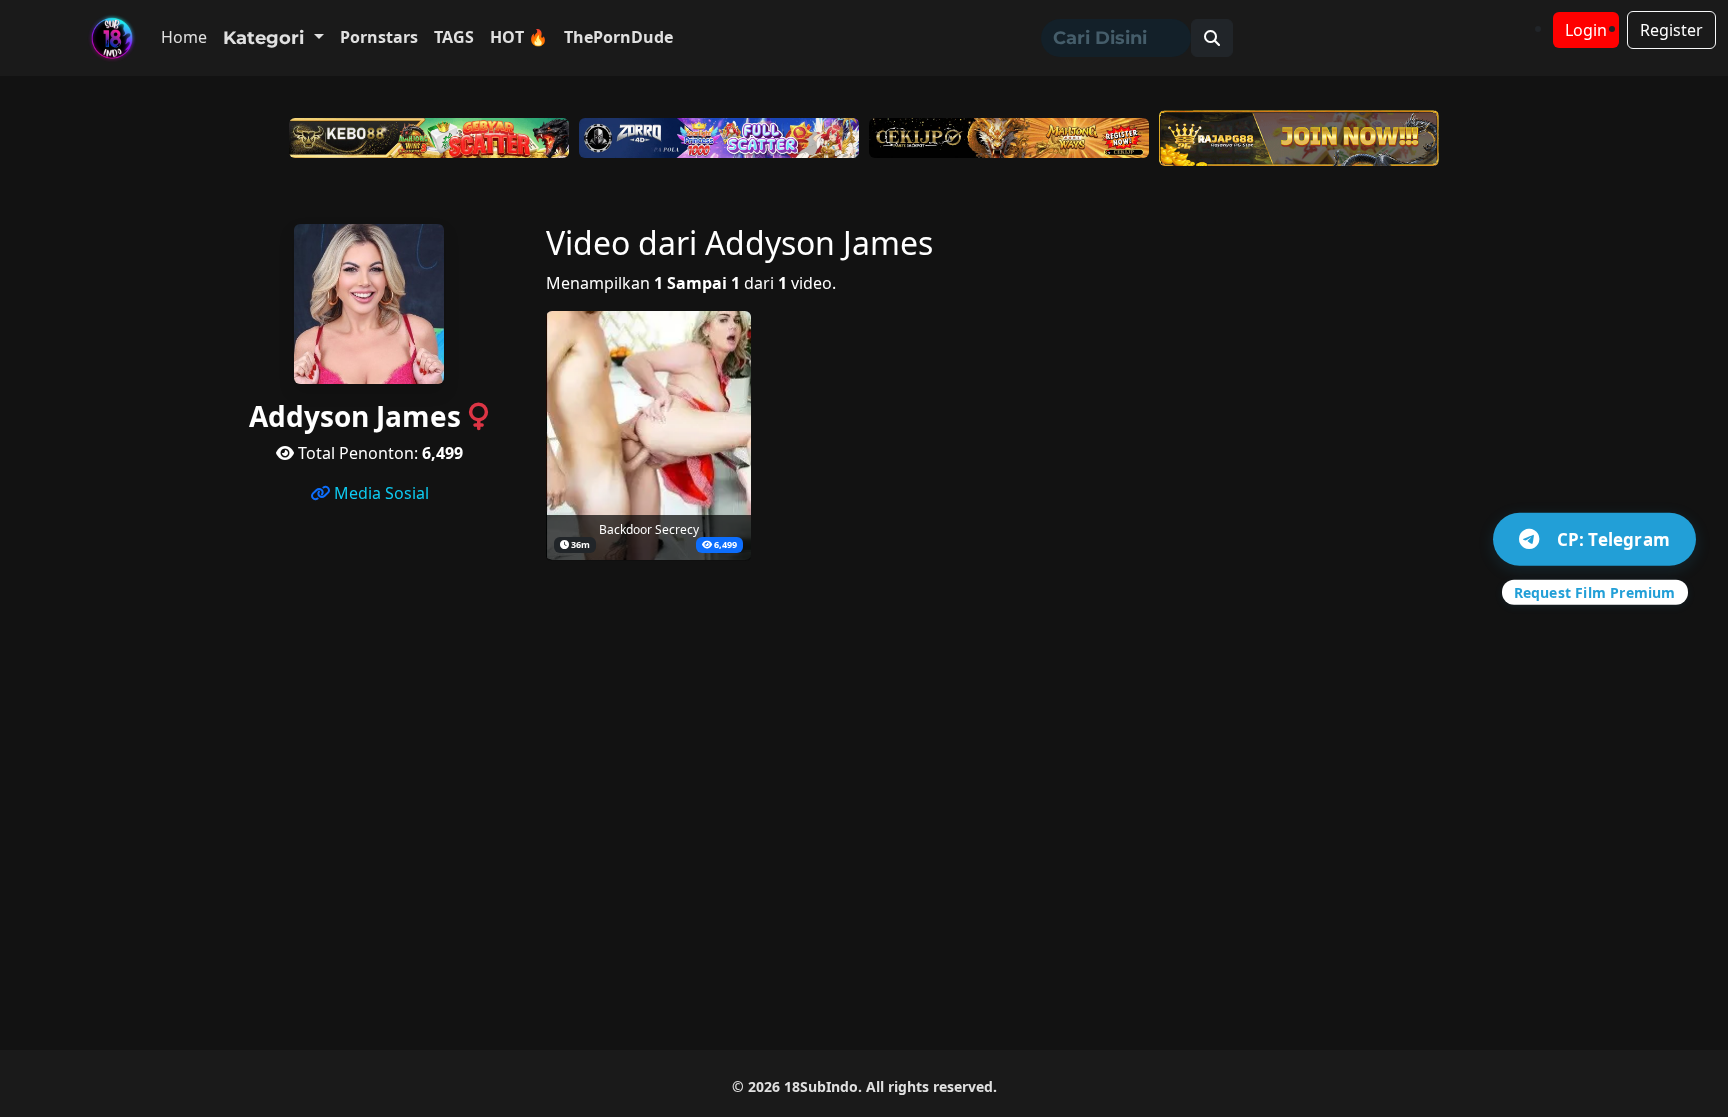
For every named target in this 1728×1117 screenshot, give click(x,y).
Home (184, 37)
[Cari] (1212, 38)
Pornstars (379, 37)
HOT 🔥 (519, 37)
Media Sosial (381, 493)
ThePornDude (618, 37)
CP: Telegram (1613, 538)
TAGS (454, 37)
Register (1671, 30)
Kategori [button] (266, 38)
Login (1586, 30)
